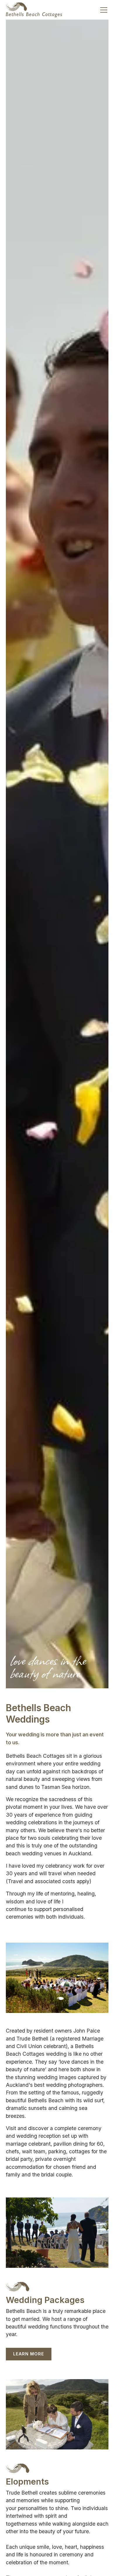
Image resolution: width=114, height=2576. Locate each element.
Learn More (29, 2354)
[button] (103, 10)
